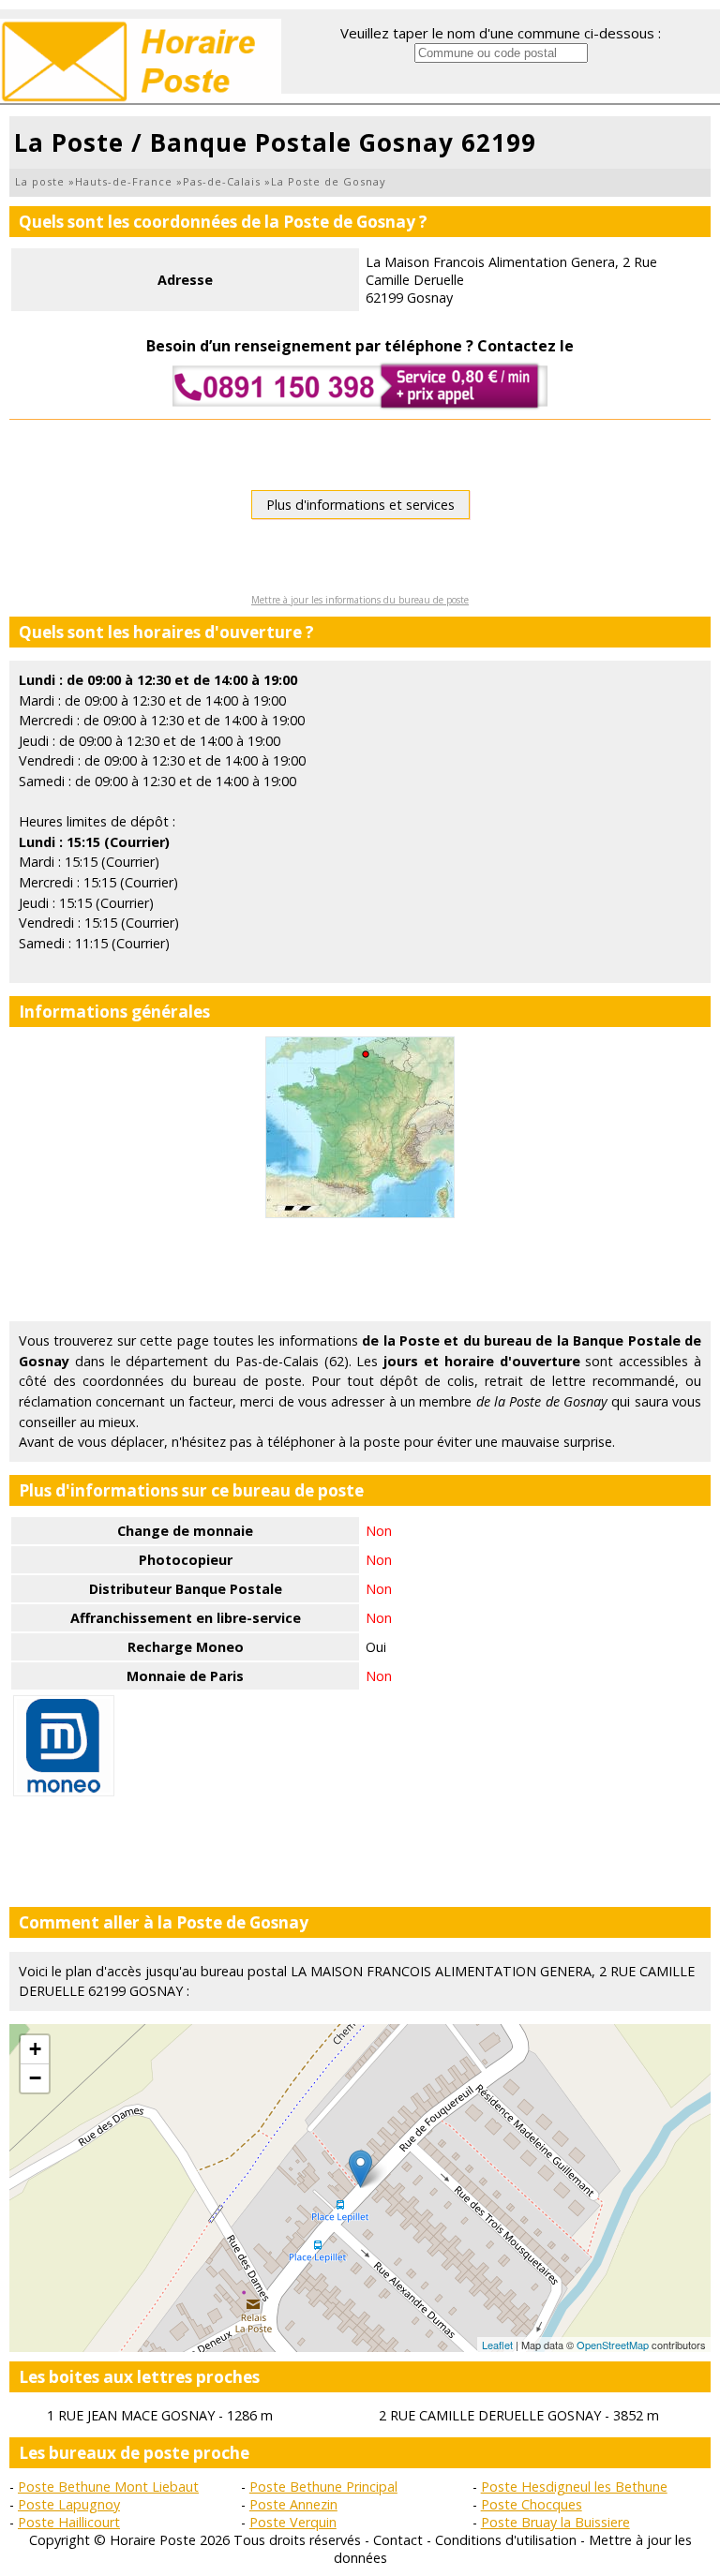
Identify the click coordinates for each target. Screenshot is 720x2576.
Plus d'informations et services (360, 505)
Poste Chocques (532, 2504)
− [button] (35, 2078)
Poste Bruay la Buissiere (555, 2522)
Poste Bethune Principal (323, 2487)
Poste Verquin (293, 2522)
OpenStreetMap (613, 2345)
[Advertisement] (360, 1270)
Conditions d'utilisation (506, 2540)
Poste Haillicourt (69, 2522)
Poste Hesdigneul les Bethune (574, 2487)
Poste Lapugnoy (69, 2504)
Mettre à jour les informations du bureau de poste (360, 600)
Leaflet (497, 2345)
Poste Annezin (293, 2504)
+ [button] (35, 2049)
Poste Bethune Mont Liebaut (108, 2487)
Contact (398, 2540)
